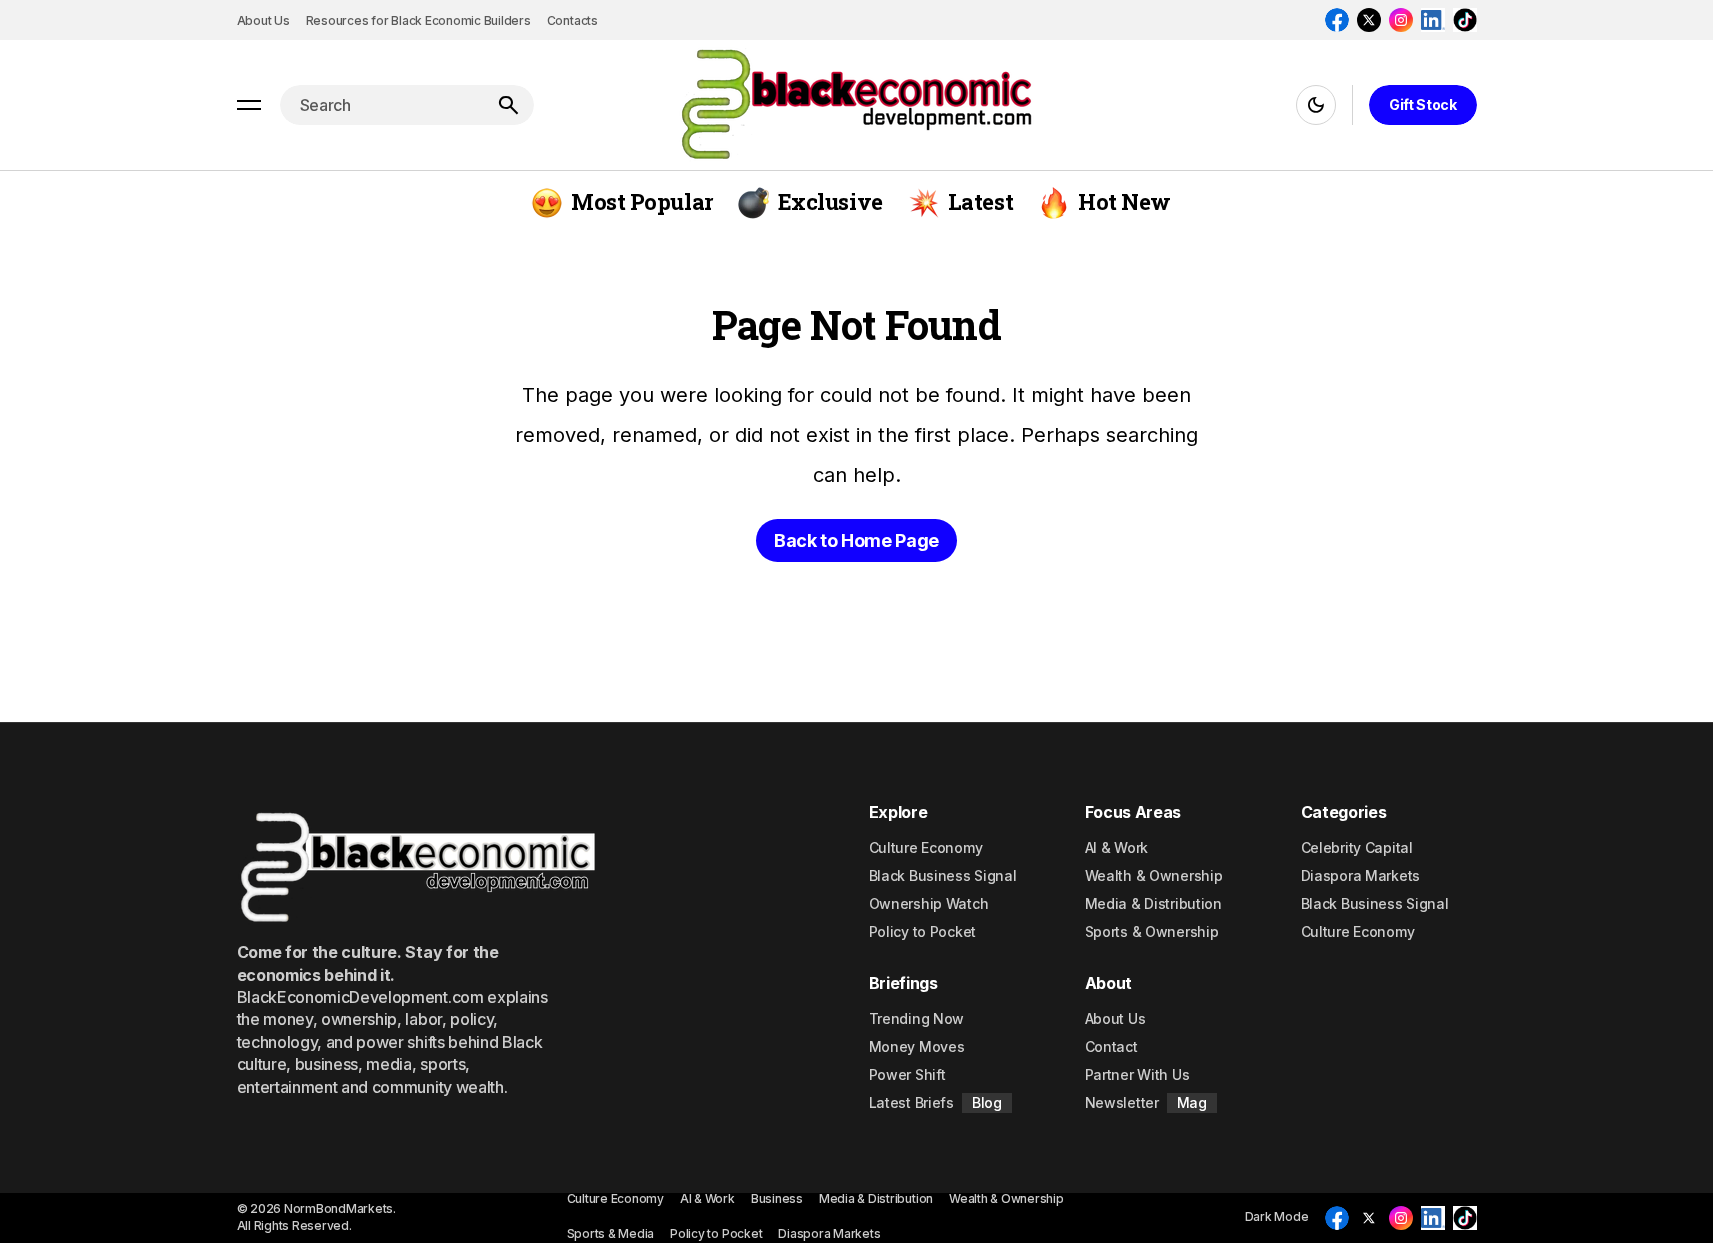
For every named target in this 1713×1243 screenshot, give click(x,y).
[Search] (508, 105)
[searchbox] (381, 105)
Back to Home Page (856, 540)
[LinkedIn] (1433, 20)
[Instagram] (1401, 20)
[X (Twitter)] (1369, 20)
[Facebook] (1337, 20)
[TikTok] (1465, 20)
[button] (249, 105)
